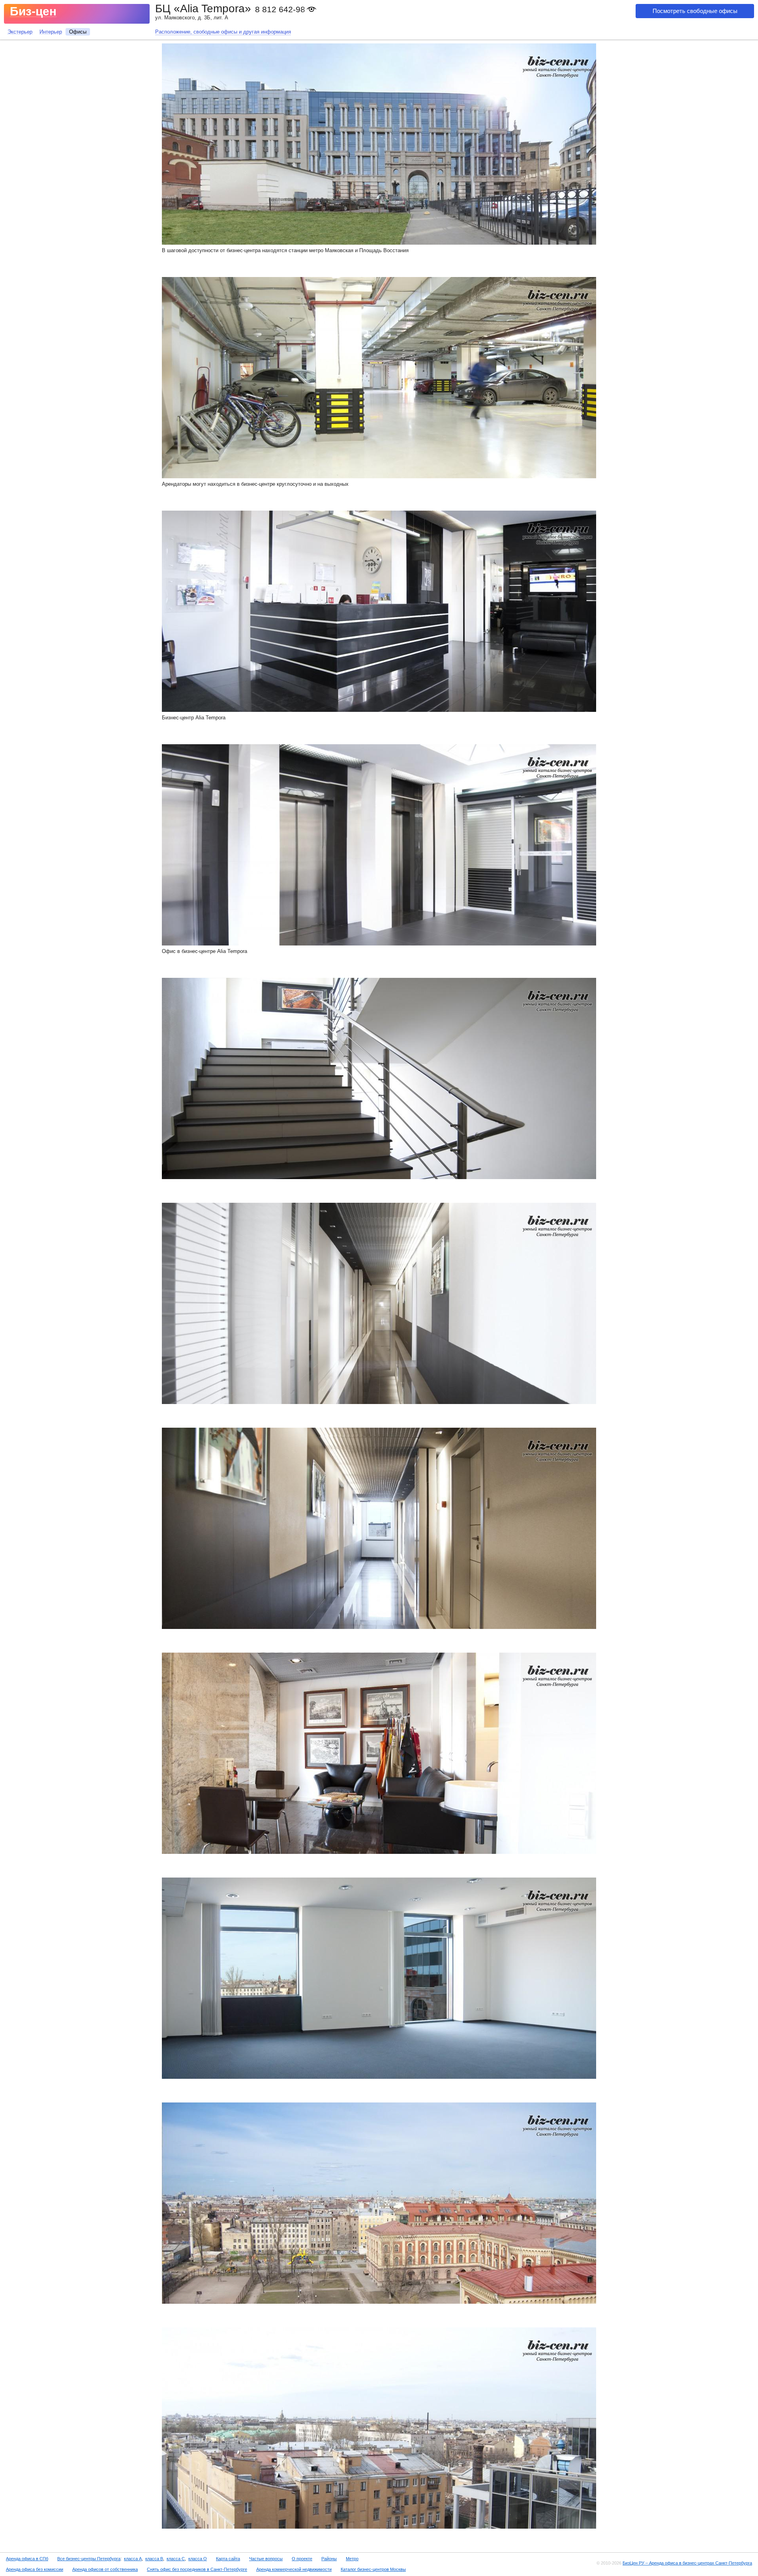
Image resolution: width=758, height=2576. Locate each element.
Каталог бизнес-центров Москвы (373, 2569)
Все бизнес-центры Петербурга (89, 2559)
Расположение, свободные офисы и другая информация (223, 32)
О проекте (302, 2559)
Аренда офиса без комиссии (35, 2569)
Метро (352, 2559)
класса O (198, 2559)
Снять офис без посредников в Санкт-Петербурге (197, 2569)
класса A (133, 2559)
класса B (154, 2559)
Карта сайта (228, 2559)
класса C (176, 2559)
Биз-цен (33, 11)
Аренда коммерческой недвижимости (294, 2569)
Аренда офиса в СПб (27, 2559)
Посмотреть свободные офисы (695, 11)
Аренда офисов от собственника (105, 2569)
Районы (329, 2559)
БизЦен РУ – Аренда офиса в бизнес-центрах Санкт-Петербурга (687, 2563)
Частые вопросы (266, 2559)
